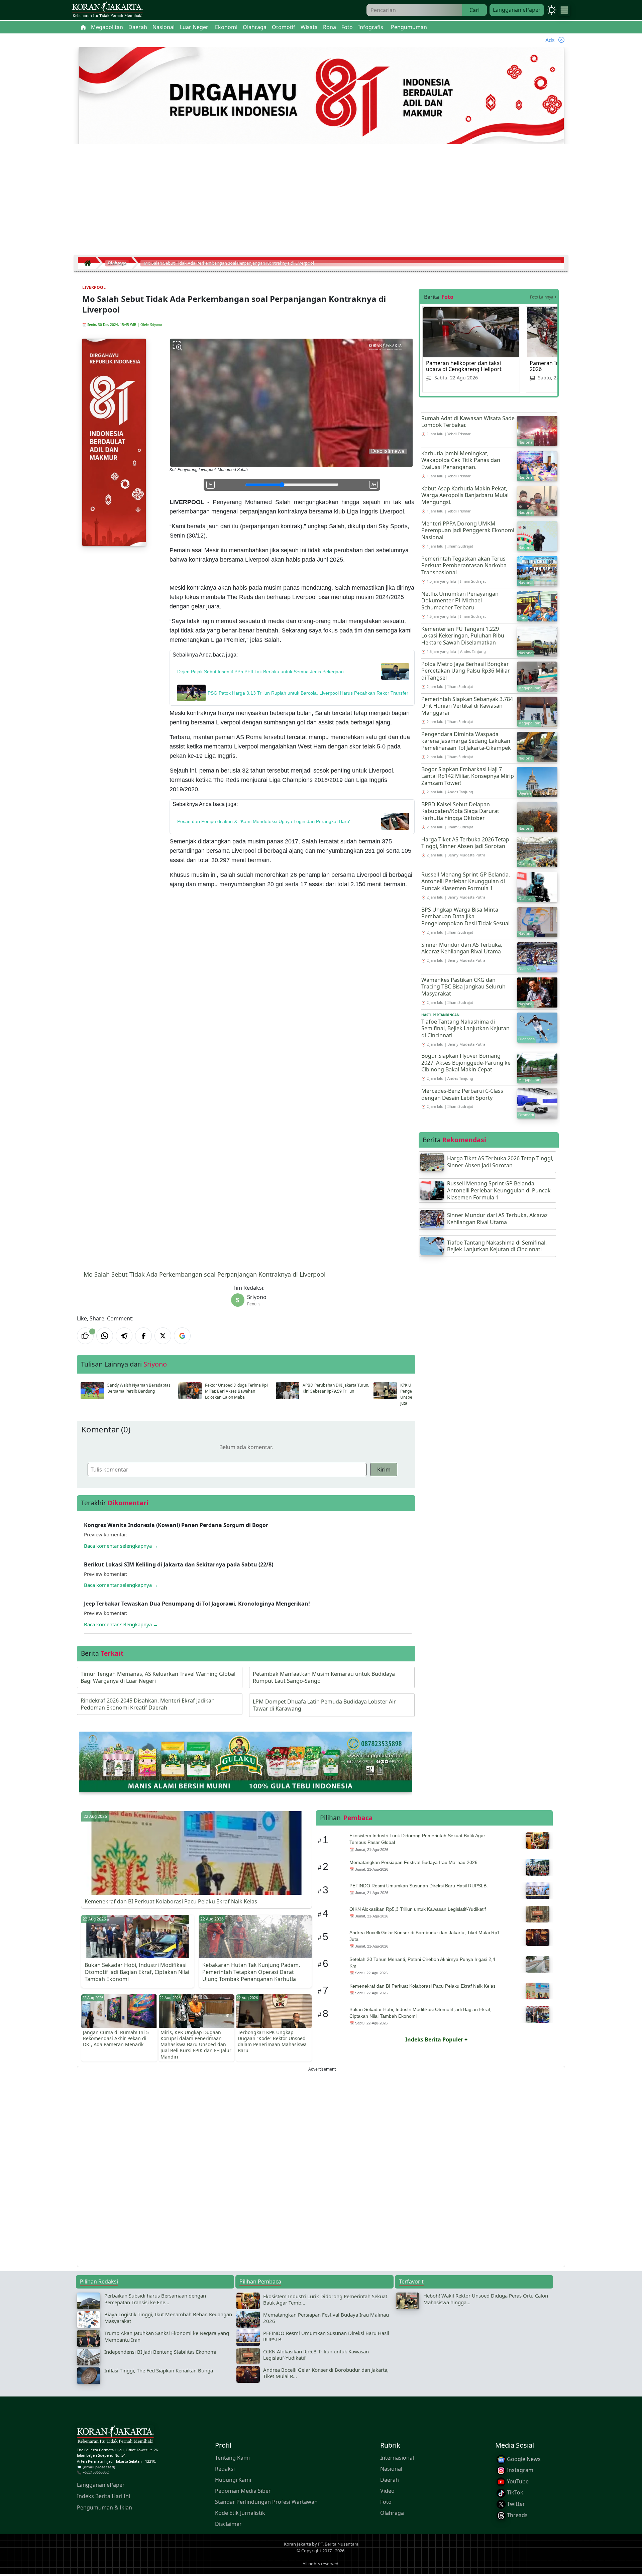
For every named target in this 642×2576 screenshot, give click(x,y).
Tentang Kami (232, 2457)
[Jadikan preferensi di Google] (182, 1336)
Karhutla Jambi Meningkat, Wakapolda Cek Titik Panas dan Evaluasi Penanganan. (461, 460)
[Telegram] (124, 1336)
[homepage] (115, 2436)
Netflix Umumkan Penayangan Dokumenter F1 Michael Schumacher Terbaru (460, 601)
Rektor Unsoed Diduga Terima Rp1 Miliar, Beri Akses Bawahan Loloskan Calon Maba (237, 1391)
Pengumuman (409, 27)
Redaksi (225, 2468)
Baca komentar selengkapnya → (121, 1546)
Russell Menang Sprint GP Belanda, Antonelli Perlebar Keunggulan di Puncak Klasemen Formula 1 (466, 882)
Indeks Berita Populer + (436, 2039)
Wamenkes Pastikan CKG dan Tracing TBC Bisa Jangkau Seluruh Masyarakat (463, 987)
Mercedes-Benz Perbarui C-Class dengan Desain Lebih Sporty (462, 1094)
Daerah (390, 2479)
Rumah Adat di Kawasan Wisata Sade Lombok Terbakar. (468, 422)
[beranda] (83, 27)
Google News (523, 2459)
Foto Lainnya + (543, 297)
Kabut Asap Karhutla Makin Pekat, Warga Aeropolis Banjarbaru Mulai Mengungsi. (465, 495)
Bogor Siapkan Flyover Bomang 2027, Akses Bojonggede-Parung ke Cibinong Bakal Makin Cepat (466, 1063)
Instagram (519, 2470)
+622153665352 (96, 2472)
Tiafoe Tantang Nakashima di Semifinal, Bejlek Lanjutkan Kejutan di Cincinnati (465, 1029)
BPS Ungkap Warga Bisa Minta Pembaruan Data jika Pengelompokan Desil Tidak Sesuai (465, 917)
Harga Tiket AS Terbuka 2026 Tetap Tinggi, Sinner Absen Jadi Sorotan (465, 843)
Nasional (391, 2468)
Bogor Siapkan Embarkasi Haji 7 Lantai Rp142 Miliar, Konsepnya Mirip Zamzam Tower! (468, 776)
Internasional (397, 2457)
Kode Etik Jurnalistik (240, 2512)
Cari (474, 10)
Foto (386, 2501)
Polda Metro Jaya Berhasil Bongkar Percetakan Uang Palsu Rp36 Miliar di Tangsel (466, 671)
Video (387, 2490)
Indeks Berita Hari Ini (103, 2496)
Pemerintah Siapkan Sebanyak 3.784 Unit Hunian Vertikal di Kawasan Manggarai (467, 706)
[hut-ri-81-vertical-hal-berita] (114, 442)
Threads (517, 2515)
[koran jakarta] (89, 263)
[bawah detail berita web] (245, 1761)
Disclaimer (228, 2524)
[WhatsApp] (105, 1336)
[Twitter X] (163, 1336)
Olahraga (392, 2512)
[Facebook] (143, 1336)
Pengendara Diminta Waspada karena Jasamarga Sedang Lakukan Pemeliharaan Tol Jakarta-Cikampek (466, 741)
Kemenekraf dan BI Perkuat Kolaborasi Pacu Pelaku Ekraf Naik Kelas (171, 1901)
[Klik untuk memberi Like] (85, 1336)
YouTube (517, 2481)
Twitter (515, 2504)
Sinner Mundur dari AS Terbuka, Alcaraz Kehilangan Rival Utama (462, 948)
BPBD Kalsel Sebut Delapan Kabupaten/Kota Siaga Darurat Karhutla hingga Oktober (460, 811)
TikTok (514, 2492)
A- (210, 484)
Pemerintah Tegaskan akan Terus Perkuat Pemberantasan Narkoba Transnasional (464, 566)
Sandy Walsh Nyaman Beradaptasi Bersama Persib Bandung (139, 1388)
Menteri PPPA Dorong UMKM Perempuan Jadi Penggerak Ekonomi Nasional (468, 531)
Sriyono (156, 325)
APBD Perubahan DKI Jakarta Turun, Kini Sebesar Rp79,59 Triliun (336, 1388)
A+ (374, 484)
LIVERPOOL (94, 287)
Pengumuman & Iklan (104, 2507)
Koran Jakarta (297, 2544)
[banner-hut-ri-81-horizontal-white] (321, 96)
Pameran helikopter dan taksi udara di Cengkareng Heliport (464, 366)
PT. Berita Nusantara (338, 2544)
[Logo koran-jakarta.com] (107, 10)
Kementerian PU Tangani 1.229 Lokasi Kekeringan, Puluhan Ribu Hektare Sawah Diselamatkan (463, 636)
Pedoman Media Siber (243, 2490)
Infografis (371, 27)
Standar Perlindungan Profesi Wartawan (266, 2501)
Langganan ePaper (517, 10)
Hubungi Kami (233, 2479)
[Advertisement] (321, 202)
